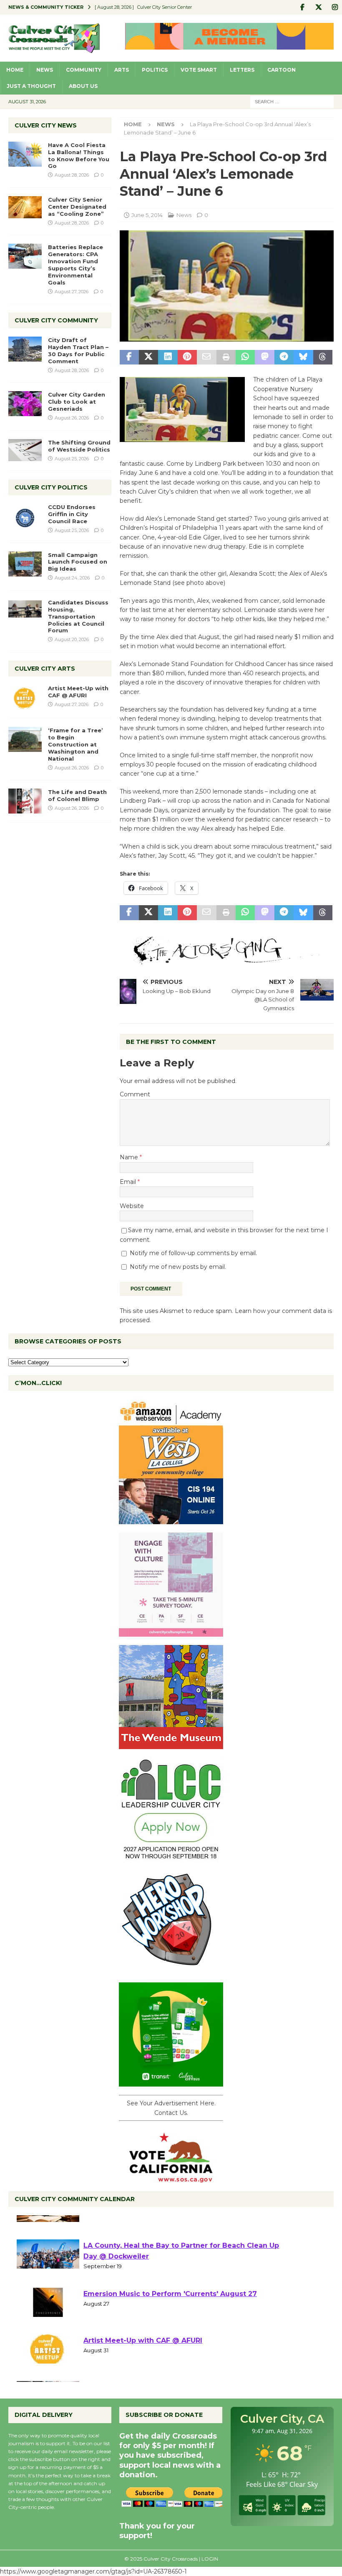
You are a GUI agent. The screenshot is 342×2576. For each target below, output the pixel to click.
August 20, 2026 (72, 639)
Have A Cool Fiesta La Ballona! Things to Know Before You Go (79, 156)
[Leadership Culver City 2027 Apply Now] (171, 1857)
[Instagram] (335, 7)
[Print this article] (226, 357)
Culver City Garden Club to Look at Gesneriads (77, 402)
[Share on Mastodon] (264, 357)
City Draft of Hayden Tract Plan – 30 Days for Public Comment (78, 351)
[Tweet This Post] (148, 357)
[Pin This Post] (187, 357)
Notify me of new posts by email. (178, 1267)
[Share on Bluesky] (303, 357)
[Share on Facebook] (129, 357)
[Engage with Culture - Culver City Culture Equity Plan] (171, 1632)
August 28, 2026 (72, 175)
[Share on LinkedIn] (168, 357)
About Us (83, 86)
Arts (122, 70)
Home (15, 70)
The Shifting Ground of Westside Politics (79, 446)
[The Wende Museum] (171, 1745)
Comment (135, 1094)
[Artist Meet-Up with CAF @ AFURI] (25, 697)
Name (130, 1157)
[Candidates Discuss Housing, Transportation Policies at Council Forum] (25, 612)
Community (84, 70)
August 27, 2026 (72, 292)
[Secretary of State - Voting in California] (171, 2178)
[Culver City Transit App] (171, 2082)
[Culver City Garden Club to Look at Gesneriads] (25, 404)
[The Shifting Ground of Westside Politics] (25, 450)
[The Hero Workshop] (171, 1969)
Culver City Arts (45, 669)
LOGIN (210, 2559)
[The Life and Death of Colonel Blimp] (25, 801)
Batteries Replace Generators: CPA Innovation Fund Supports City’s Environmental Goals (75, 265)
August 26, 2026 (72, 418)
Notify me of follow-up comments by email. (193, 1253)
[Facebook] (302, 7)
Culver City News (46, 125)
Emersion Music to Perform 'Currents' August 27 (170, 2325)
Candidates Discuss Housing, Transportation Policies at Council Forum (78, 617)
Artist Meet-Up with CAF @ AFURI (78, 692)
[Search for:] (292, 101)
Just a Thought (31, 86)
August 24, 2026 (72, 578)
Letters (242, 70)
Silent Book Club (113, 2230)
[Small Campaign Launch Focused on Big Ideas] (25, 564)
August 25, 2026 (72, 459)
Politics (155, 70)
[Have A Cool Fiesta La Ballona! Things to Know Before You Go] (25, 154)
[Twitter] (318, 7)
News (45, 70)
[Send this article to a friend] (206, 357)
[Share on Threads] (323, 357)
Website (132, 1206)
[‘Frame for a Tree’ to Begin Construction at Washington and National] (25, 739)
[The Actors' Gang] (227, 959)
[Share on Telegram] (284, 357)
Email (129, 1182)
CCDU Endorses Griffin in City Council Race (72, 514)
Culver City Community (56, 320)
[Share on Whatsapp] (245, 357)
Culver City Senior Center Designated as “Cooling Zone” (77, 207)
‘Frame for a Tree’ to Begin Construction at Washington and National (75, 744)
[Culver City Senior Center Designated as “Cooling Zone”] (25, 207)
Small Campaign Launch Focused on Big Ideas (78, 562)
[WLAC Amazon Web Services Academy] (171, 1520)
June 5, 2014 (147, 215)
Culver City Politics (51, 487)
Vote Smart (199, 70)
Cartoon (282, 70)
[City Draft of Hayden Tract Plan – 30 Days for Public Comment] (25, 349)
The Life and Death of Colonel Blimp (77, 795)
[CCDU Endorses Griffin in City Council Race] (25, 516)
